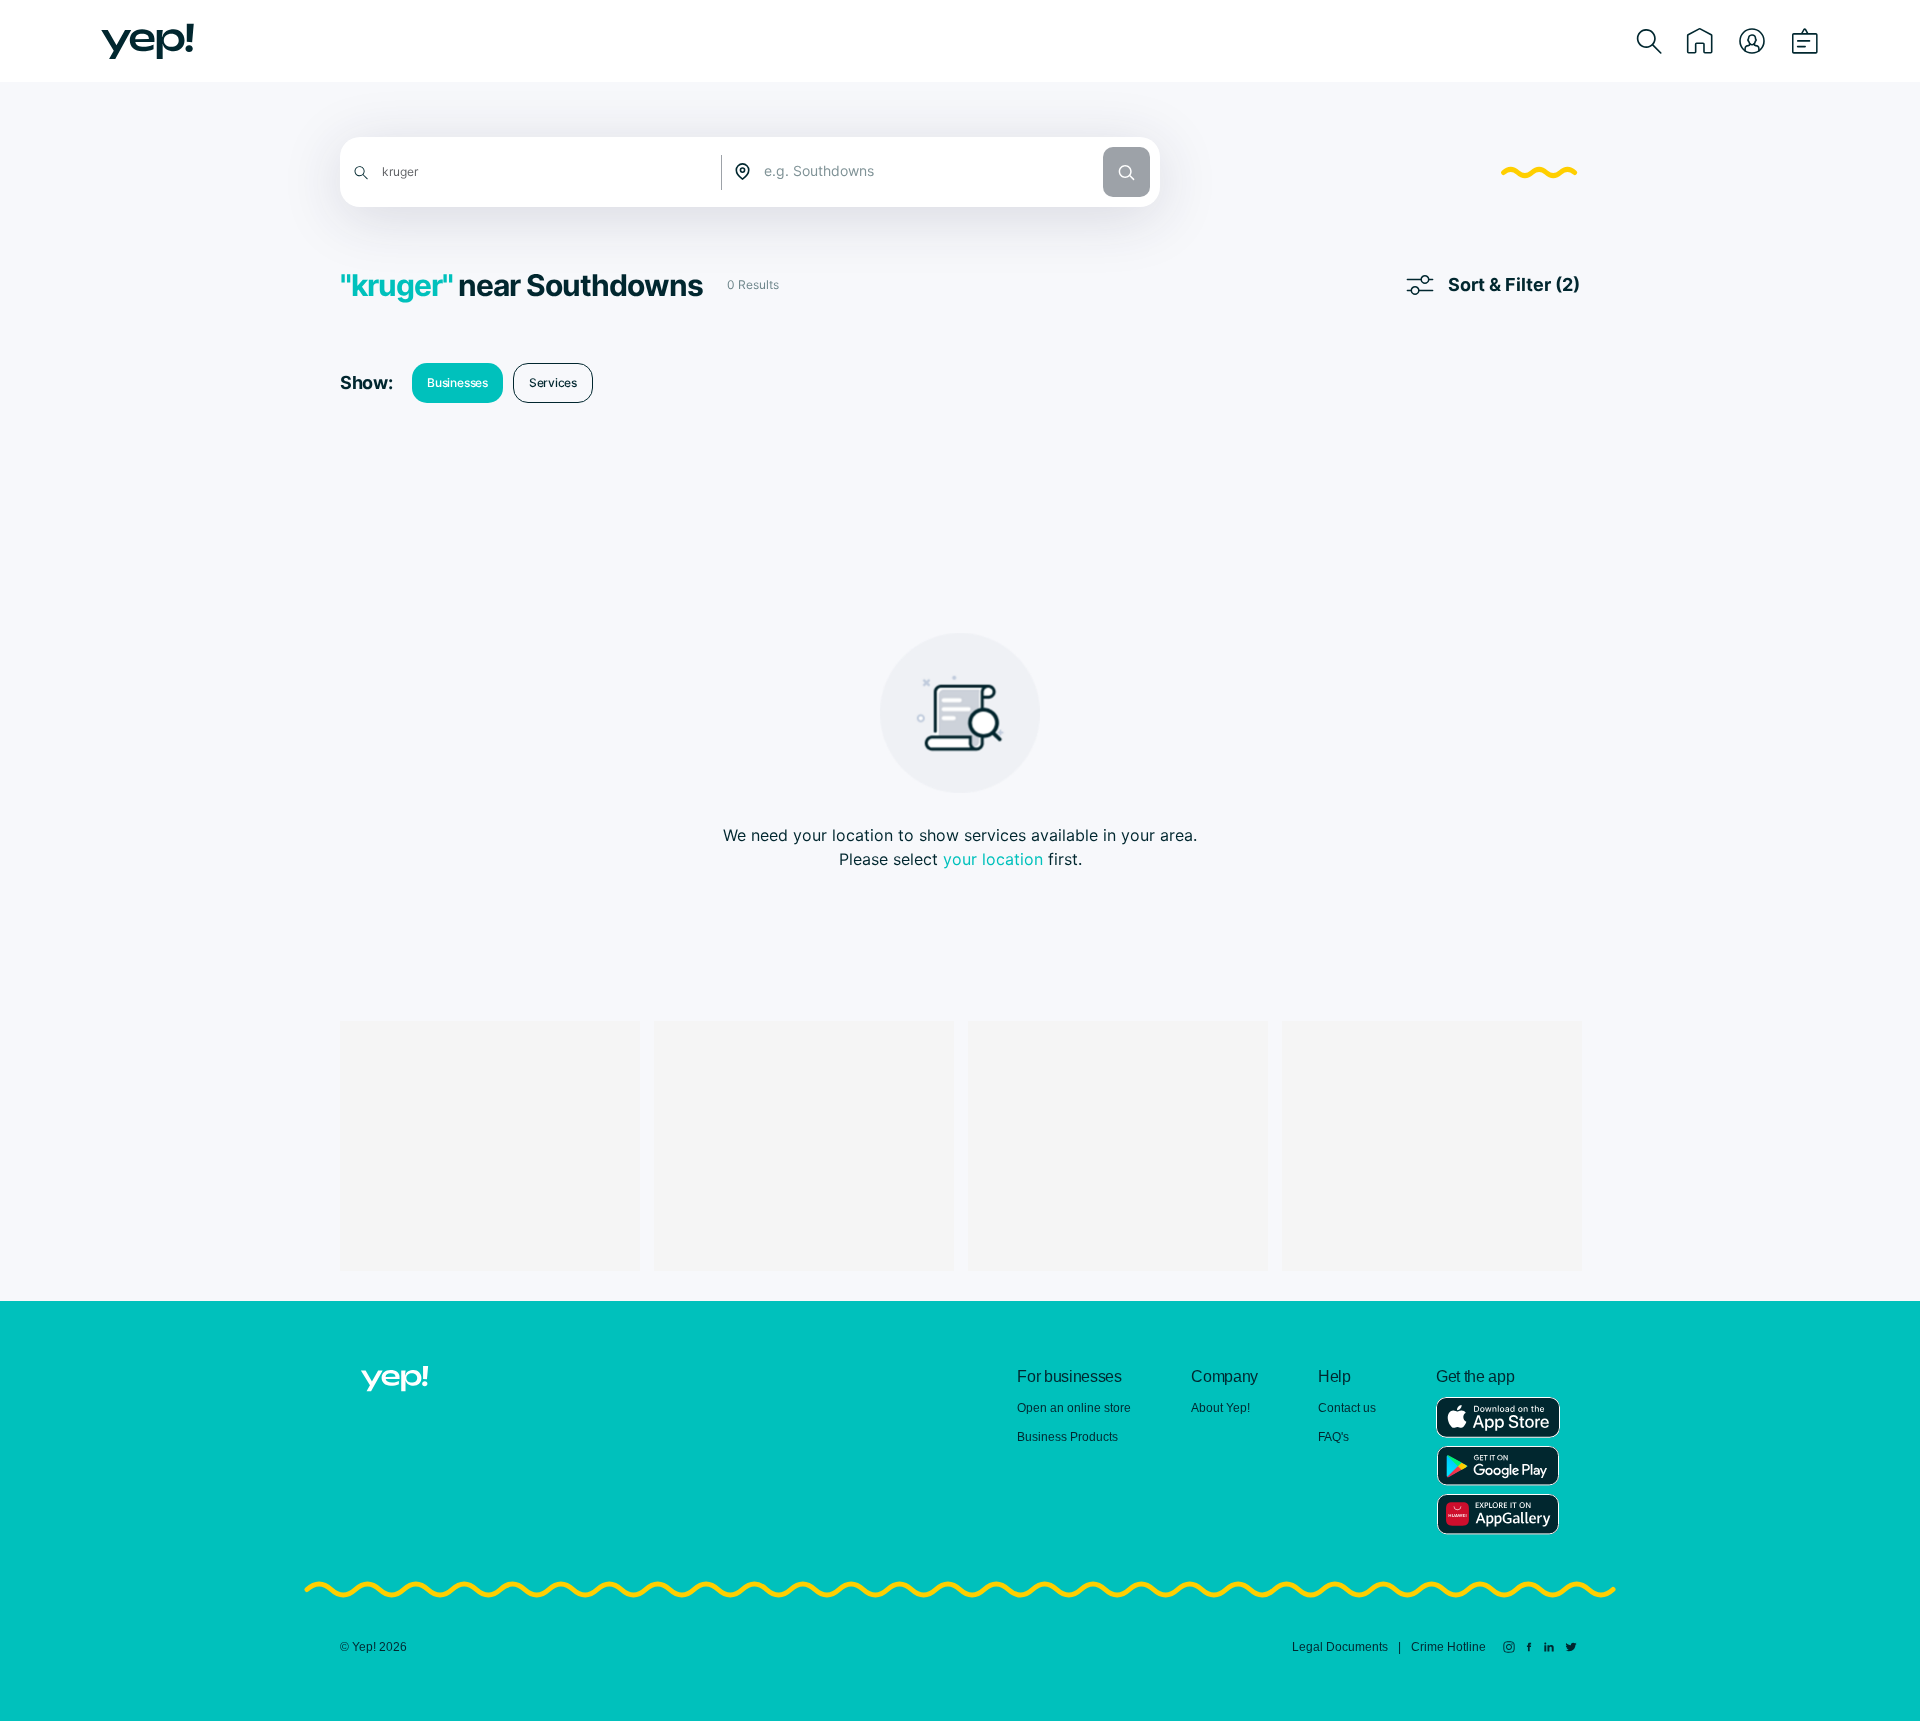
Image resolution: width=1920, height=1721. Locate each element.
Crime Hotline (1448, 1647)
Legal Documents (1340, 1647)
